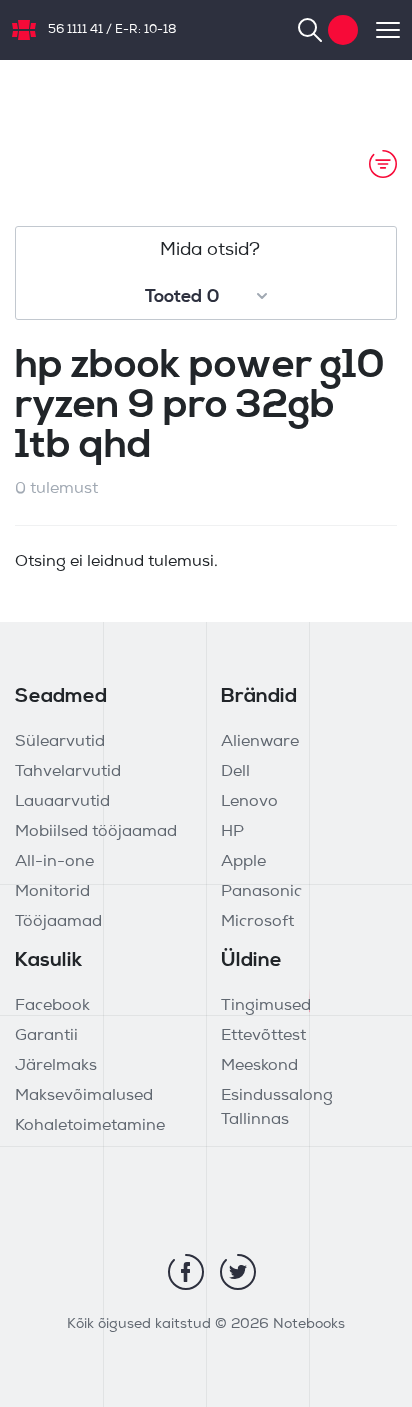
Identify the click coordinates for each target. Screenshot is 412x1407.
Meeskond (259, 1066)
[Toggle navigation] (379, 30)
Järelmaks (56, 1066)
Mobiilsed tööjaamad (96, 832)
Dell (235, 772)
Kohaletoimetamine (90, 1126)
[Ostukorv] (343, 30)
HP (232, 832)
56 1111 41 (75, 30)
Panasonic (261, 892)
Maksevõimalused (84, 1096)
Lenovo (249, 802)
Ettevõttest (263, 1036)
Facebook (52, 1006)
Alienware (260, 742)
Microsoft (257, 922)
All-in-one (54, 862)
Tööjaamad (58, 922)
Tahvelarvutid (68, 772)
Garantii (46, 1036)
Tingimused (266, 1006)
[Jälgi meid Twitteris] (238, 1272)
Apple (243, 862)
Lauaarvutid (62, 802)
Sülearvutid (60, 742)
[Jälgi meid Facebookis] (186, 1272)
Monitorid (52, 892)
